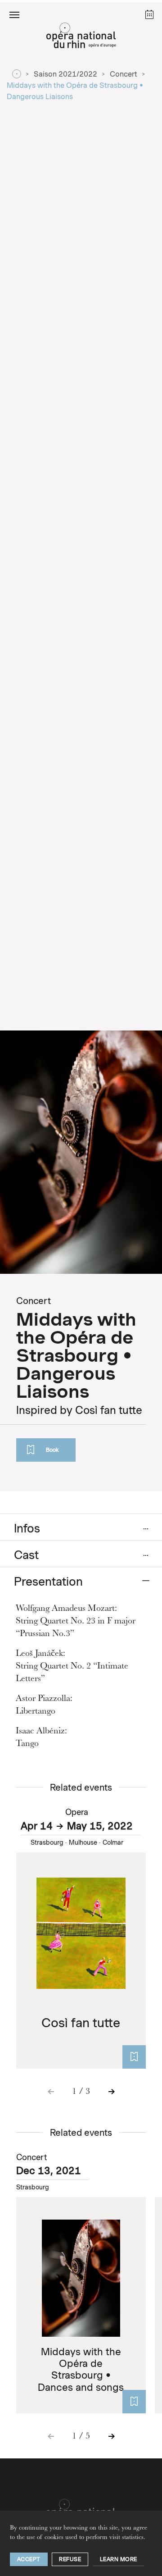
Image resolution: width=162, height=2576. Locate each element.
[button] (14, 14)
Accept (29, 2559)
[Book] (134, 2057)
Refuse (70, 2559)
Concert (124, 74)
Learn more (119, 2559)
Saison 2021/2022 (65, 74)
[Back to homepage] (81, 38)
